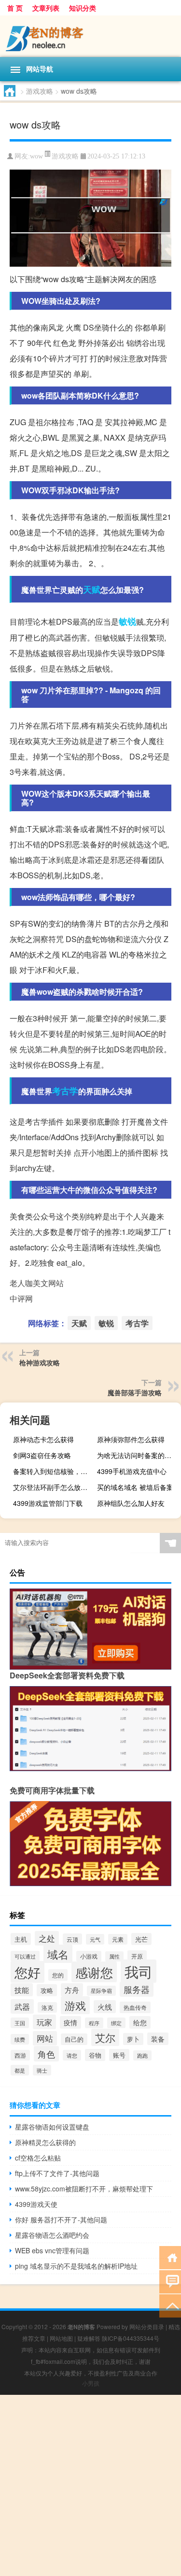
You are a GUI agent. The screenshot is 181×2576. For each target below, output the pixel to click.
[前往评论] (170, 2281)
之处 (47, 1938)
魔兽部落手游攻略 (135, 1392)
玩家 (44, 2022)
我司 (139, 1971)
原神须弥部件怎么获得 (131, 1439)
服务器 (137, 1989)
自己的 (74, 2039)
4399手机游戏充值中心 (132, 1471)
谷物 (95, 2055)
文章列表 (46, 8)
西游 (20, 2055)
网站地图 (61, 2338)
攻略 (47, 1990)
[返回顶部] (170, 2305)
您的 (58, 1975)
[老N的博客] (90, 36)
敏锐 (127, 621)
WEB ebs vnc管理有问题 (52, 2250)
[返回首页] (170, 2257)
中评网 (21, 1298)
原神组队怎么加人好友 (131, 1503)
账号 (119, 2055)
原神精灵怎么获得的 (45, 2142)
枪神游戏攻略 (40, 1362)
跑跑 (142, 2055)
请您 (72, 2055)
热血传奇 (135, 2007)
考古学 (65, 1091)
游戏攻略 (40, 91)
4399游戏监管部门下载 (48, 1503)
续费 (20, 2039)
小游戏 (89, 1956)
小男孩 (91, 2383)
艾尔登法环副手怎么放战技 (54, 1487)
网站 (45, 2038)
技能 (22, 1990)
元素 (118, 1939)
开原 (137, 1956)
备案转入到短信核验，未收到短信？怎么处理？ (54, 1471)
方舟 (72, 1990)
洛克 (47, 2007)
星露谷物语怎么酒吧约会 (52, 2235)
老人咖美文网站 (37, 1283)
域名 (58, 1954)
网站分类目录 (147, 2326)
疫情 (70, 2022)
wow (36, 156)
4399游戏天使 (36, 2204)
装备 (158, 2039)
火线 (105, 2007)
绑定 (116, 2023)
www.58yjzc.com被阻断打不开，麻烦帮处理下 (84, 2189)
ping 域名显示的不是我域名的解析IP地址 (76, 2266)
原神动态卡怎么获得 (43, 1439)
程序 (94, 2023)
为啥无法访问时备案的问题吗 (138, 1455)
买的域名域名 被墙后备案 (135, 1487)
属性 (114, 1956)
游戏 (75, 2005)
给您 (140, 2022)
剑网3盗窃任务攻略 (42, 1455)
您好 (28, 1972)
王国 (20, 2023)
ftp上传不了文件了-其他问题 (57, 2173)
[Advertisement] (90, 2485)
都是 (20, 2070)
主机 (21, 1939)
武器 (22, 2006)
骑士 (42, 2070)
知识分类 (83, 8)
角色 (46, 2054)
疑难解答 (89, 2338)
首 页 (15, 8)
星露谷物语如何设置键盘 (52, 2127)
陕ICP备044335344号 (131, 2338)
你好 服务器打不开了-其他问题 (61, 2219)
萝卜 (133, 2039)
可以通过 (25, 1956)
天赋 (92, 589)
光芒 (141, 1939)
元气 (95, 1939)
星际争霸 (101, 1991)
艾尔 (105, 2037)
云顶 (72, 1939)
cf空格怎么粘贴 (38, 2158)
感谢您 (94, 1972)
